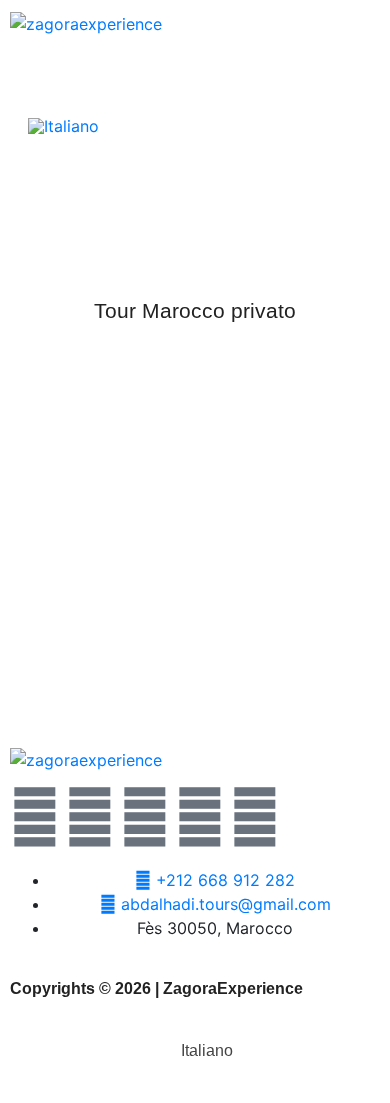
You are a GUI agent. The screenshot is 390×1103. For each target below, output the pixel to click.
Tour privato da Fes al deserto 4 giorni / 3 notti (195, 664)
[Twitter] (35, 817)
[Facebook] (90, 817)
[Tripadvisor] (255, 817)
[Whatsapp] (145, 817)
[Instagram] (200, 817)
